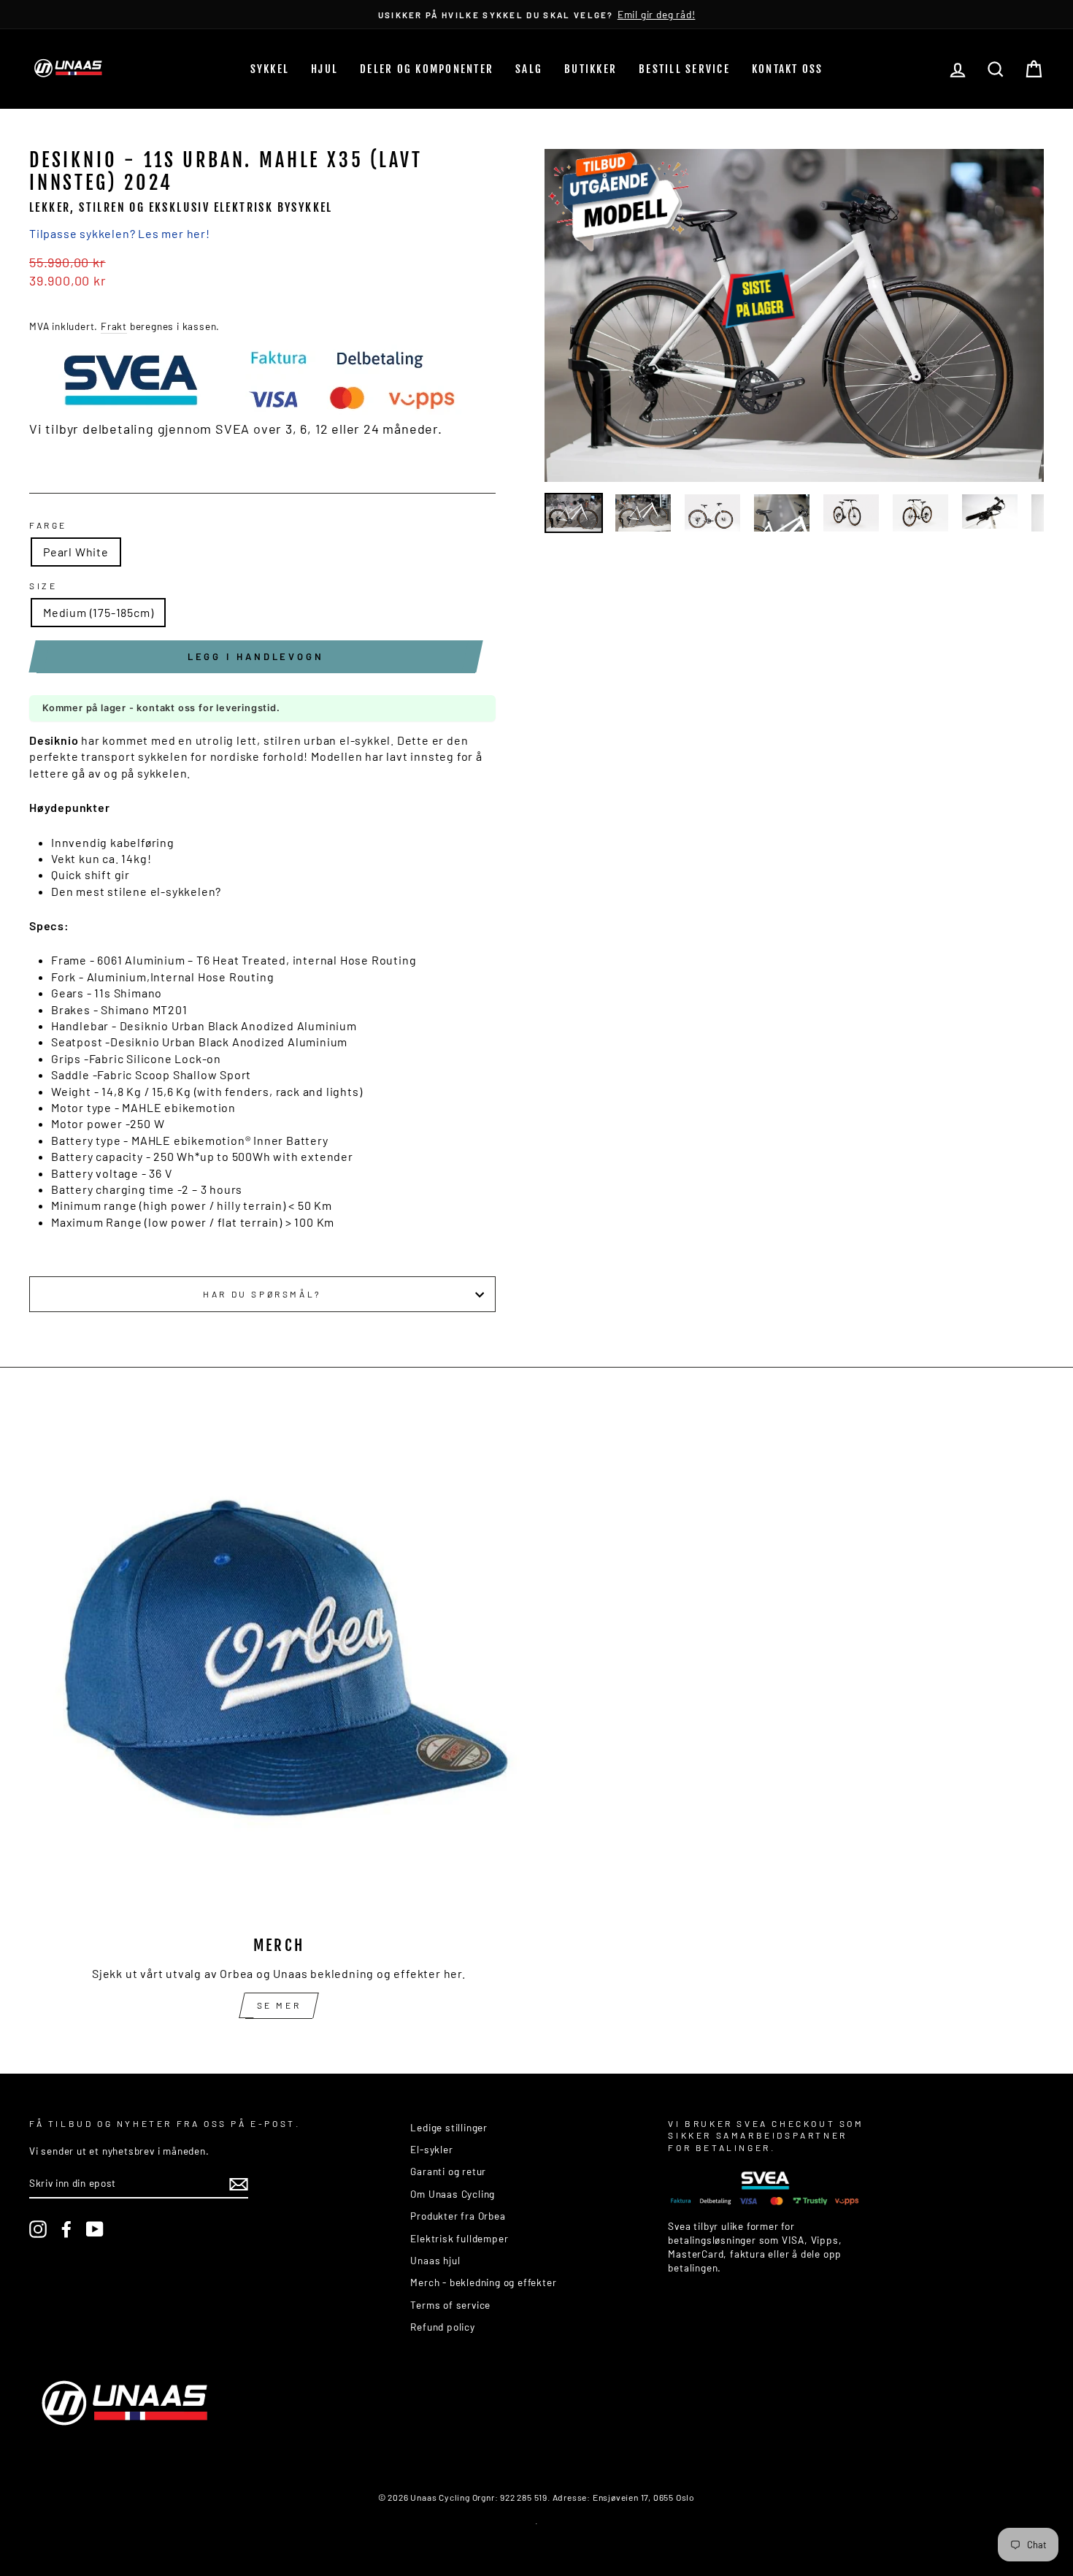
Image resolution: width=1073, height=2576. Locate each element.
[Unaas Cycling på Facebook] (66, 2229)
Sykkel (270, 69)
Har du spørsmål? (262, 1294)
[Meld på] (239, 2184)
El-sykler (431, 2149)
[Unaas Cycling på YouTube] (95, 2229)
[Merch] (279, 1672)
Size (43, 586)
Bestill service (684, 69)
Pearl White (76, 552)
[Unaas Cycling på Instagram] (38, 2229)
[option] (536, 14)
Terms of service (450, 2305)
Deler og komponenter (427, 69)
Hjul (324, 69)
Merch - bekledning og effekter (483, 2282)
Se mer (279, 2005)
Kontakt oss (788, 69)
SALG (529, 69)
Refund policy (442, 2327)
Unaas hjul (435, 2260)
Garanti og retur (448, 2171)
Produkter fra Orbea (458, 2216)
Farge (48, 525)
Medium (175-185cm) (98, 612)
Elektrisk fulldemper (459, 2238)
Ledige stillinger (449, 2127)
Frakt (114, 326)
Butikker (591, 69)
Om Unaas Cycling (453, 2194)
